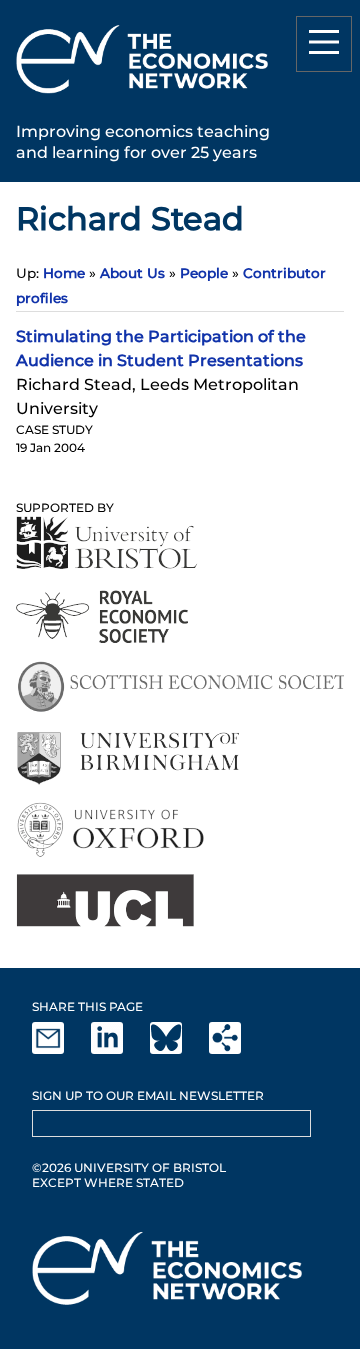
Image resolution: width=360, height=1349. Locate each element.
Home (64, 273)
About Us (132, 273)
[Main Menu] (324, 44)
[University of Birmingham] (127, 758)
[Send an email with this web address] (60, 1049)
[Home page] (142, 96)
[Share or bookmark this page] (237, 1049)
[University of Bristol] (107, 542)
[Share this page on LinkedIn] (119, 1049)
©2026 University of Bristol (129, 1167)
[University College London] (105, 900)
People (204, 273)
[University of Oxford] (112, 829)
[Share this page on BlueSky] (178, 1049)
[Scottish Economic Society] (180, 687)
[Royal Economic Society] (103, 616)
